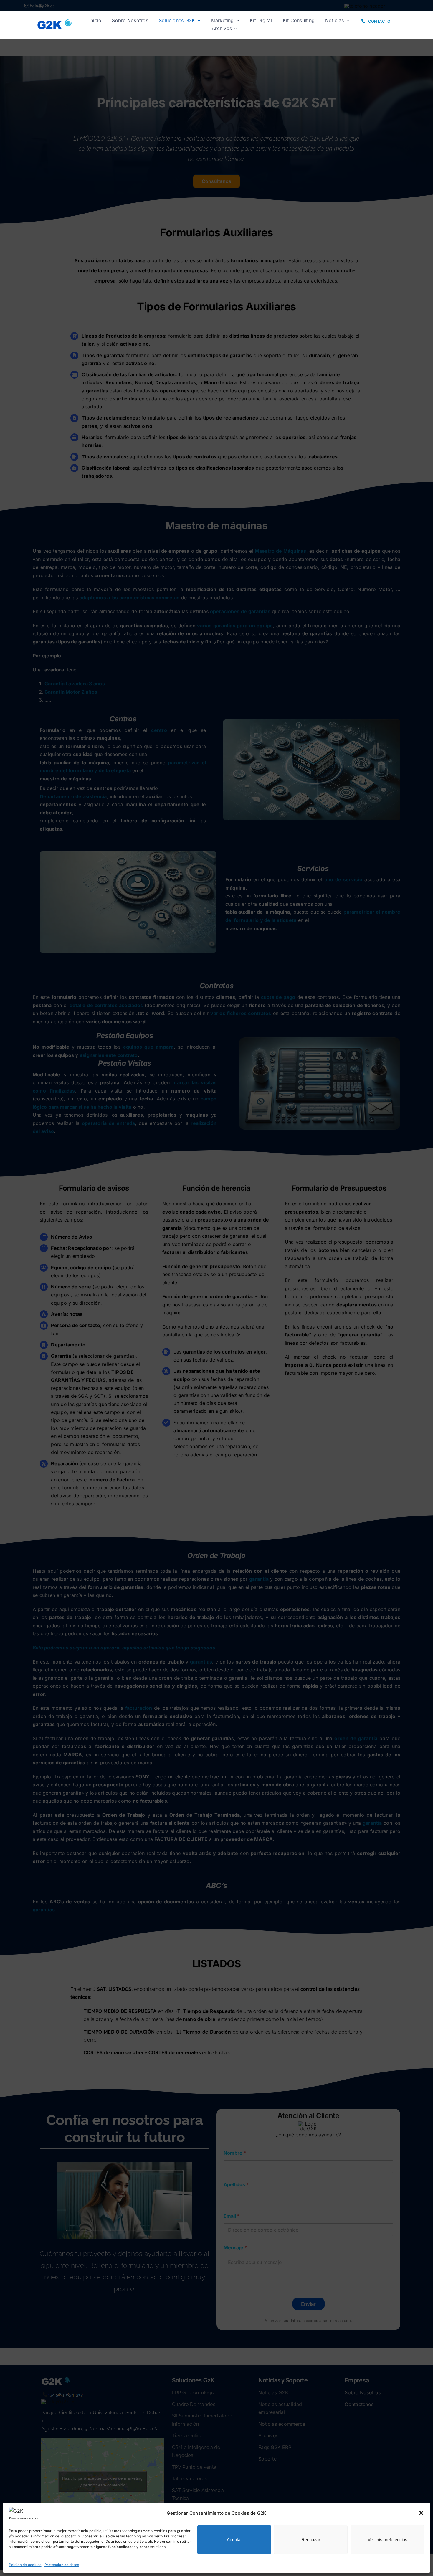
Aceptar (234, 2540)
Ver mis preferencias (387, 2540)
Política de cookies (25, 2565)
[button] (421, 2513)
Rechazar (311, 2540)
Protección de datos (62, 2565)
